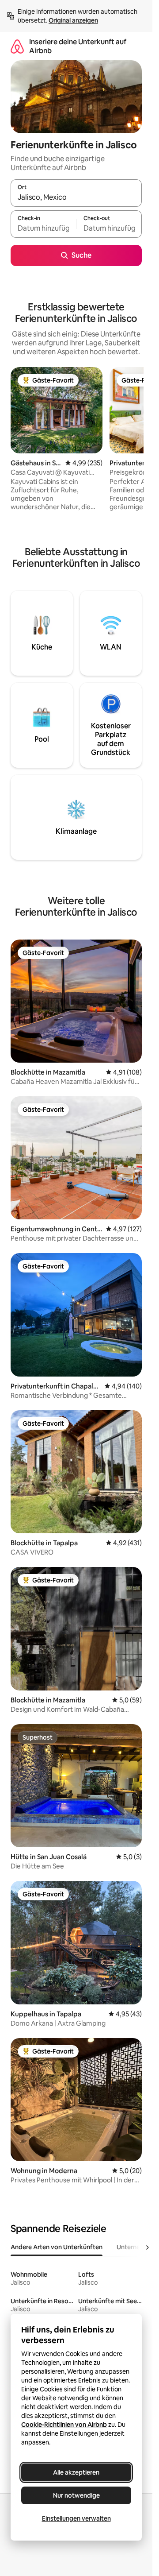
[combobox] (76, 197)
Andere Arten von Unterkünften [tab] (57, 2247)
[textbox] (43, 228)
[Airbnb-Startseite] (17, 46)
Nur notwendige (76, 2495)
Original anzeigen (73, 20)
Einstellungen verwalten (76, 2518)
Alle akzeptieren (76, 2472)
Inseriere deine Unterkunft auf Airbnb (78, 46)
